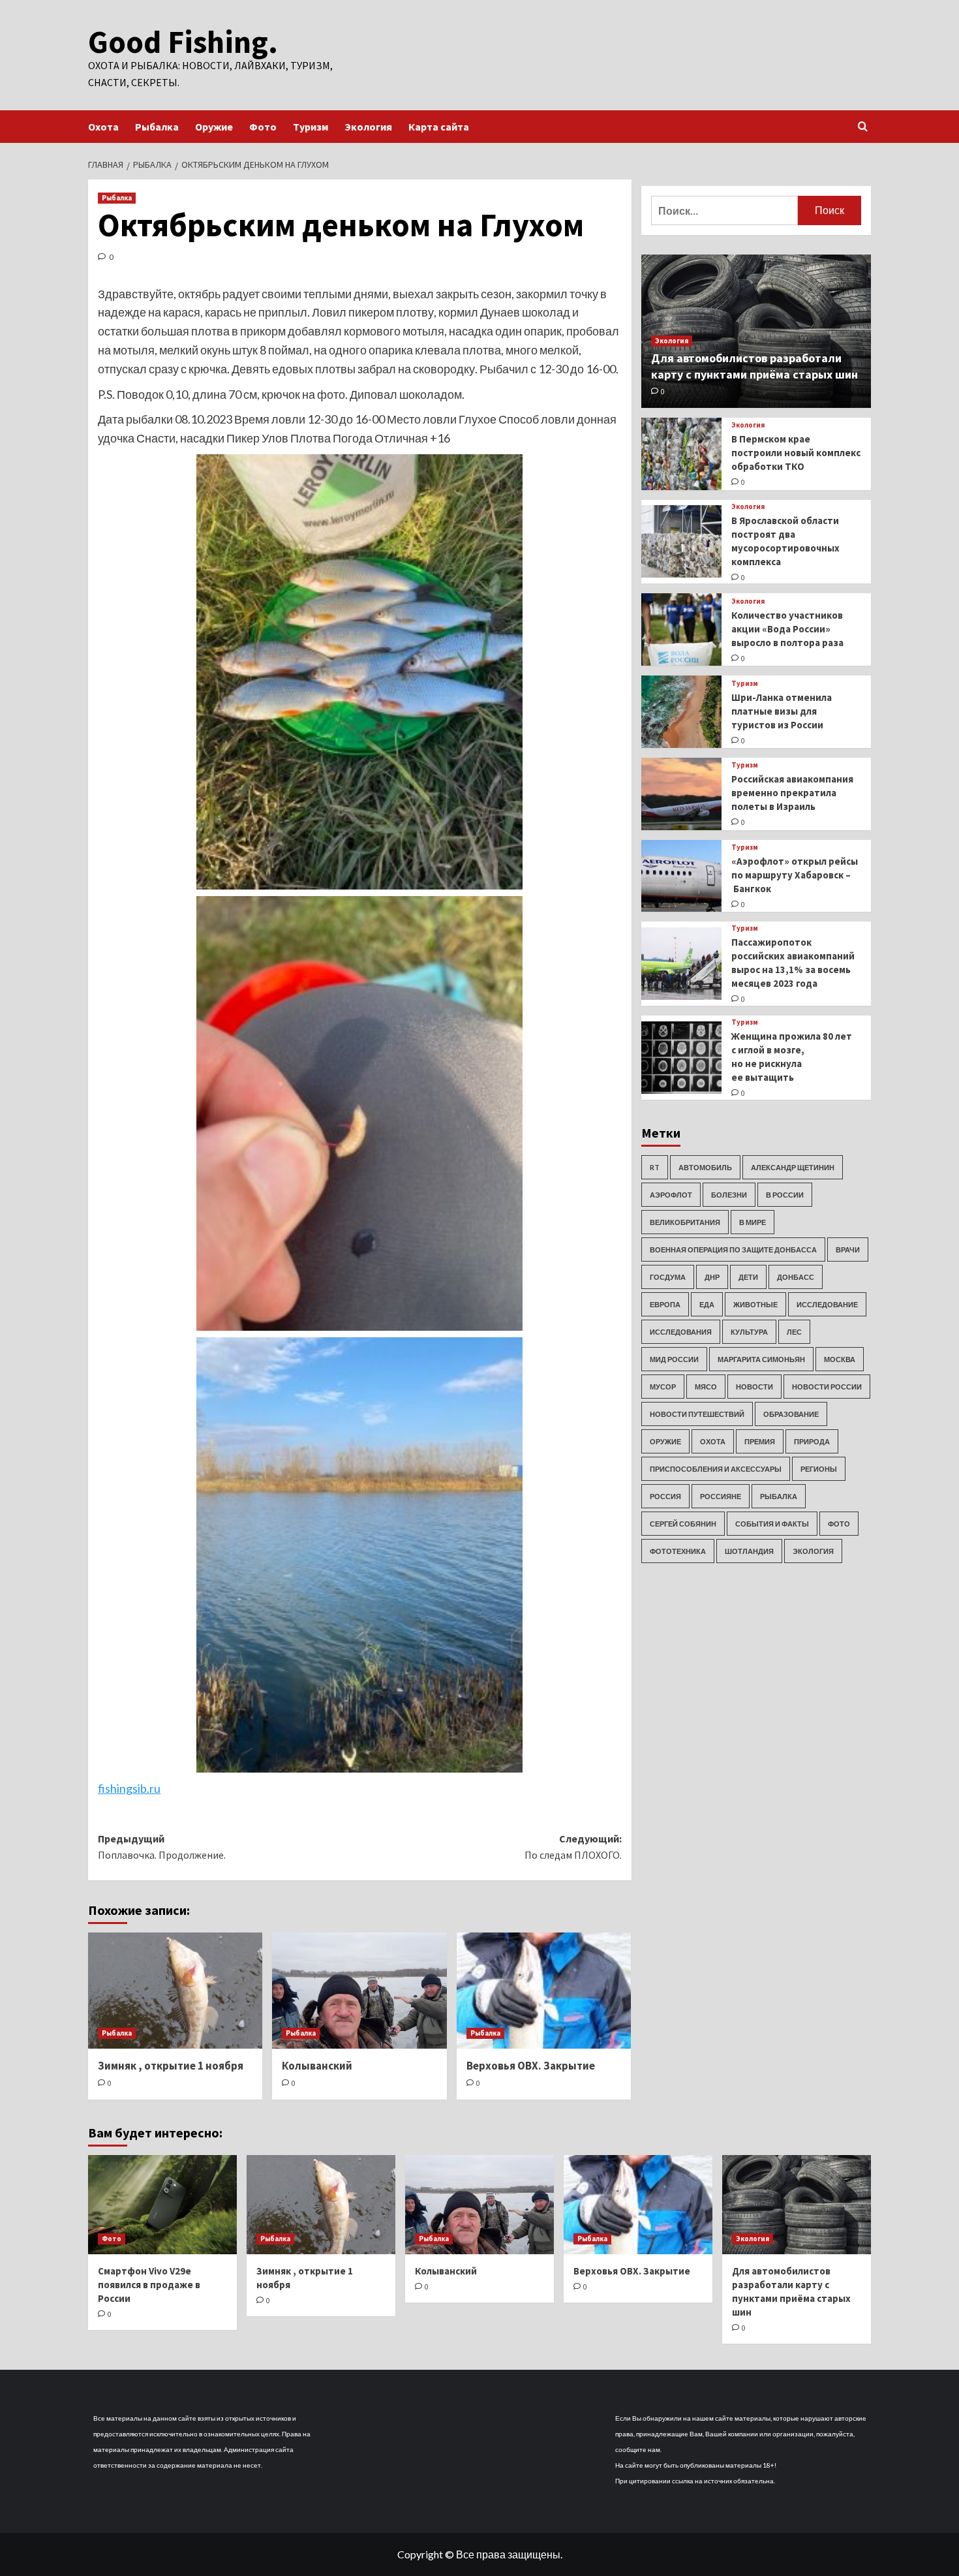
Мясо (706, 1387)
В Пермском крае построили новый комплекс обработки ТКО (796, 453)
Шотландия (749, 1551)
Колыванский (317, 2066)
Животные (755, 1304)
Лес (794, 1332)
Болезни (729, 1195)
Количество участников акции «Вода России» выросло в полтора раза (787, 629)
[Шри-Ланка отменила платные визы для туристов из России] (681, 712)
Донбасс (796, 1277)
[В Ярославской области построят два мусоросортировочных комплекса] (681, 541)
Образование (791, 1414)
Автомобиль (705, 1167)
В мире (753, 1222)
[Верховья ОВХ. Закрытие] (544, 1991)
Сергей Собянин (683, 1524)
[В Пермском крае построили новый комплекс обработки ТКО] (681, 454)
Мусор (663, 1387)
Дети (748, 1277)
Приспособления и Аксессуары (716, 1469)
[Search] (863, 127)
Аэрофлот (671, 1195)
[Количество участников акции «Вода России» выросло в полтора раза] (681, 629)
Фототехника (678, 1551)
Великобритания (685, 1222)
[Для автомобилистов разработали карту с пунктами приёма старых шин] (797, 2205)
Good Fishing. (183, 42)
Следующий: (573, 1847)
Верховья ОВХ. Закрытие (531, 2066)
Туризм (311, 127)
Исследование (827, 1304)
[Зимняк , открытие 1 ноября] (175, 1991)
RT (655, 1167)
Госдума (668, 1277)
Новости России (827, 1387)
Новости (754, 1387)
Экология (368, 127)
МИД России (674, 1359)
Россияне (721, 1496)
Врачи (848, 1249)
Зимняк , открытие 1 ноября (171, 2066)
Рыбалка (157, 127)
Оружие (214, 127)
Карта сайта (439, 127)
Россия (665, 1496)
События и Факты (772, 1524)
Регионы (819, 1469)
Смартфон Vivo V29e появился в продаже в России (149, 2285)
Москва (840, 1359)
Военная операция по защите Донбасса (733, 1249)
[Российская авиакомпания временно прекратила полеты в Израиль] (681, 794)
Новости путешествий (697, 1414)
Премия (760, 1441)
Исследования (681, 1332)
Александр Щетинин (793, 1167)
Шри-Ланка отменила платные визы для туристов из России (782, 711)
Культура (749, 1332)
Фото (263, 127)
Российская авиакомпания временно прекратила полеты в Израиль (792, 793)
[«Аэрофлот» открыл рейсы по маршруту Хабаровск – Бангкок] (681, 876)
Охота (103, 127)
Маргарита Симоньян (761, 1359)
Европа (665, 1304)
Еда (707, 1304)
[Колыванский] (359, 1991)
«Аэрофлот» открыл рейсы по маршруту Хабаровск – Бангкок (795, 875)
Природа (812, 1441)
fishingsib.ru (129, 1788)
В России (785, 1195)
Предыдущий (162, 1847)
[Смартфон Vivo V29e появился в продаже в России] (162, 2205)
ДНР (712, 1277)
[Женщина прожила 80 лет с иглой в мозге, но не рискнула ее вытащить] (681, 1058)
